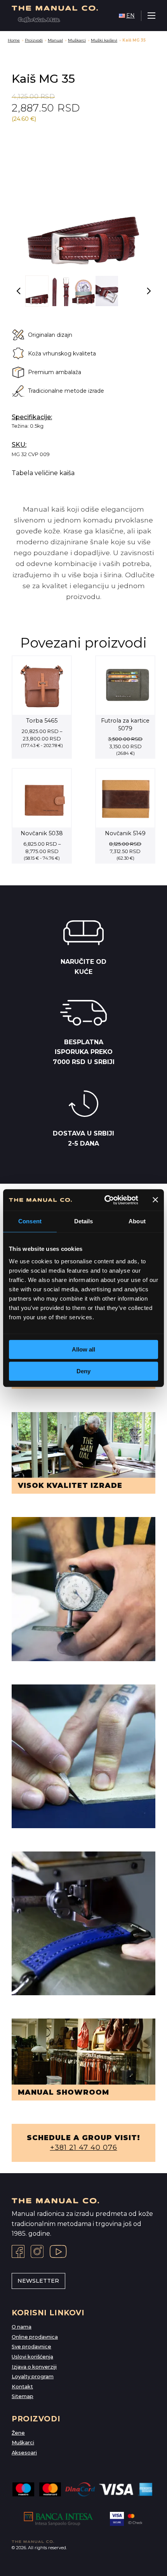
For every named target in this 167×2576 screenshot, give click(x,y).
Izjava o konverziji (34, 2367)
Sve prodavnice (31, 2347)
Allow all (83, 1349)
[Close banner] (155, 1200)
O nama (22, 2327)
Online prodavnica (35, 2337)
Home (14, 40)
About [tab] (137, 1221)
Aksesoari (24, 2453)
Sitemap (23, 2396)
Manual (55, 40)
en (130, 16)
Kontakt (22, 2387)
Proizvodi (34, 40)
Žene (18, 2433)
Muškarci (77, 40)
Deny (83, 1371)
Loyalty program (33, 2377)
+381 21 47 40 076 (84, 2148)
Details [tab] (84, 1221)
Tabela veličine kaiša (43, 473)
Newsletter (38, 2281)
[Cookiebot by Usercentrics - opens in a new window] (105, 1200)
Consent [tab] (30, 1221)
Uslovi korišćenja (32, 2357)
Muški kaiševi (104, 40)
